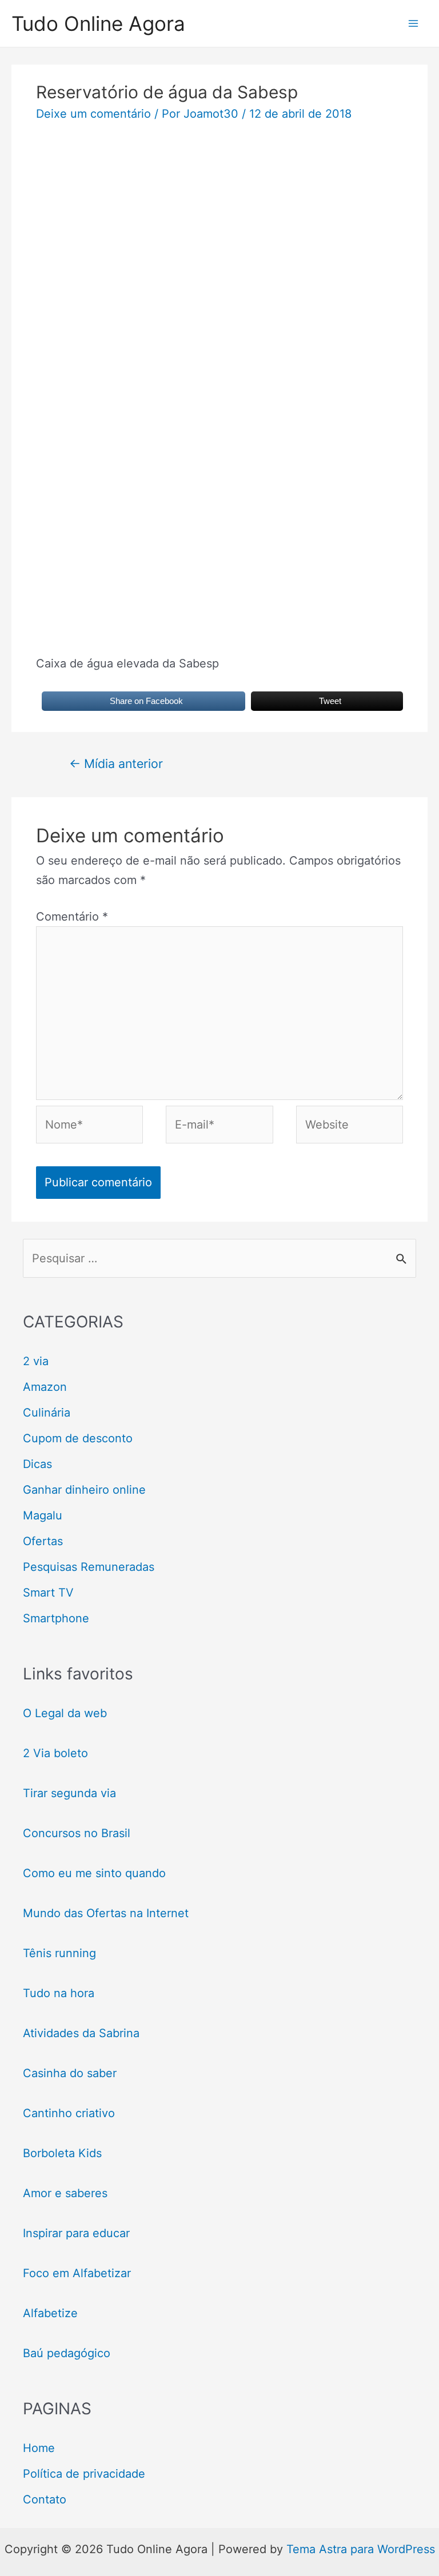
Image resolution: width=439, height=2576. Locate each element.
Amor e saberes (65, 2193)
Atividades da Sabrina (81, 2033)
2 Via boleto (55, 1753)
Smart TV (48, 1593)
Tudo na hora (59, 1993)
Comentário (72, 917)
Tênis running (59, 1953)
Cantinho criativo (69, 2113)
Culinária (47, 1413)
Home (39, 2448)
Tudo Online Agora (98, 23)
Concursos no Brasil (77, 1833)
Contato (45, 2499)
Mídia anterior (116, 763)
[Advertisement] (219, 219)
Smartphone (56, 1618)
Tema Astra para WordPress (361, 2549)
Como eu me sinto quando (94, 1873)
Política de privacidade (84, 2474)
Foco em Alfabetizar (77, 2273)
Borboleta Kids (62, 2153)
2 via (36, 1361)
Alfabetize (50, 2313)
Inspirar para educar (76, 2233)
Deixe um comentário (93, 114)
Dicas (37, 1464)
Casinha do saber (70, 2073)
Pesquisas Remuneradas (89, 1567)
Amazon (45, 1387)
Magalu (43, 1515)
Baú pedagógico (67, 2353)
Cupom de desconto (78, 1438)
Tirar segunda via (71, 1793)
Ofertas (43, 1541)
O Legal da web (65, 1713)
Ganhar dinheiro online (84, 1490)
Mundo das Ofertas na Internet (106, 1913)
